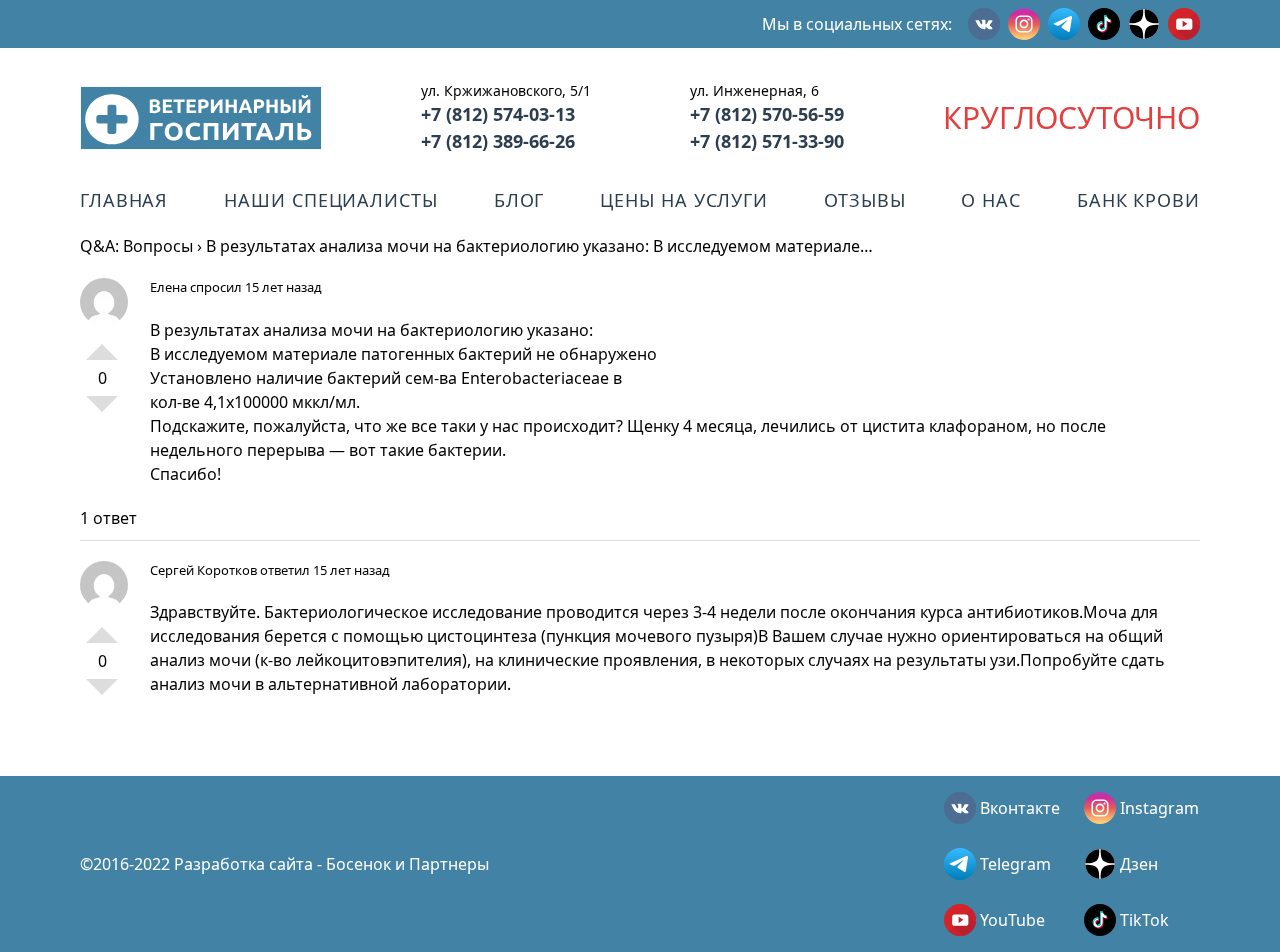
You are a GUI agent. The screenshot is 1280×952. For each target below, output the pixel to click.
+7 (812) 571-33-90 (767, 141)
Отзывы (864, 200)
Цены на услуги (684, 200)
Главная (124, 200)
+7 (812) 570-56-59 (767, 114)
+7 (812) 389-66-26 (498, 141)
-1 (102, 412)
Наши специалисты (330, 200)
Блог (519, 200)
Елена (168, 287)
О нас (991, 200)
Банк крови (1138, 200)
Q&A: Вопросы (136, 246)
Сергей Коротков (203, 570)
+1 (102, 344)
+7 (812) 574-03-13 (498, 114)
